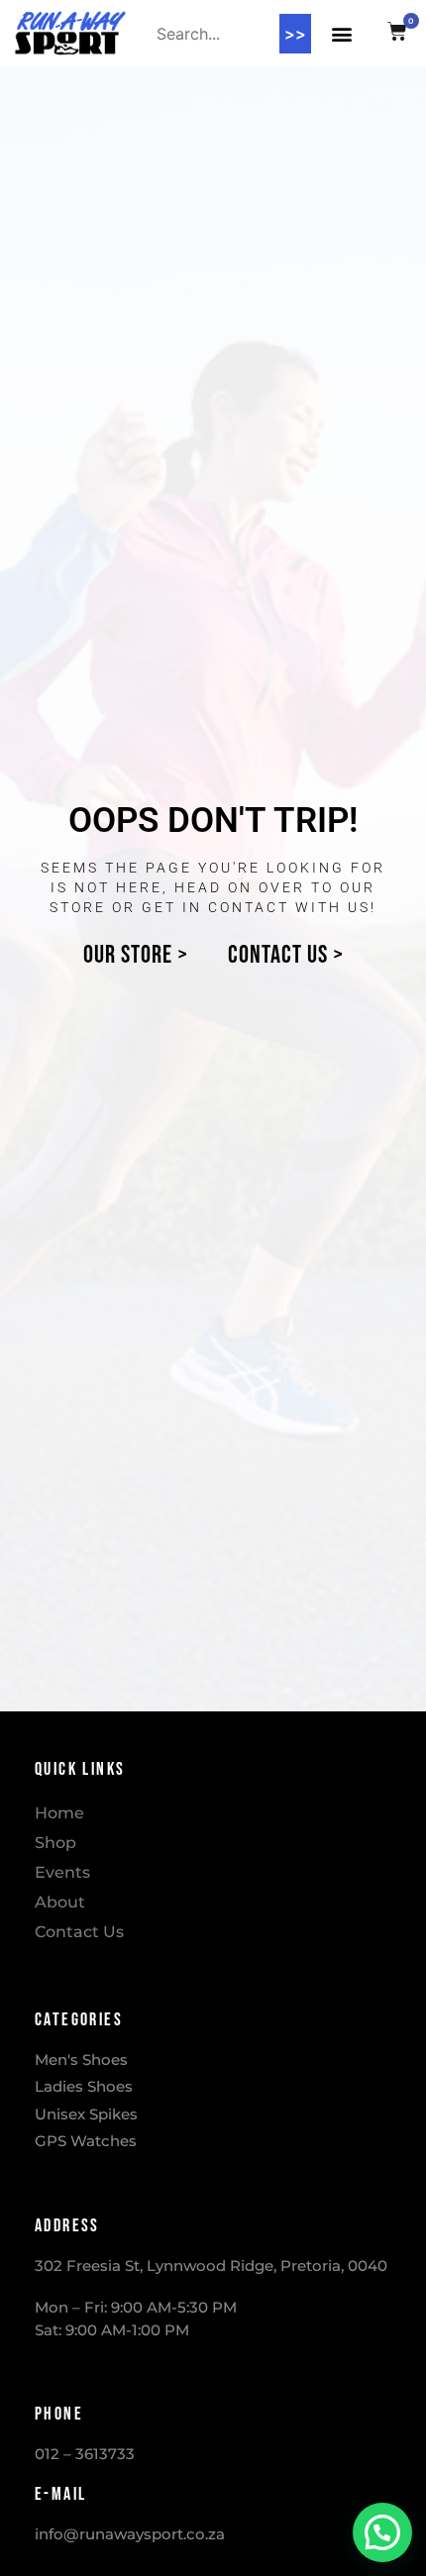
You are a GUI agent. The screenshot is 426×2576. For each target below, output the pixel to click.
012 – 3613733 (85, 2454)
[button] (342, 33)
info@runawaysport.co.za (130, 2534)
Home (59, 1813)
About (60, 1902)
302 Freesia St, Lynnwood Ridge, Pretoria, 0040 (211, 2266)
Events (62, 1872)
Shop (55, 1843)
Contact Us (79, 1932)
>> (295, 34)
